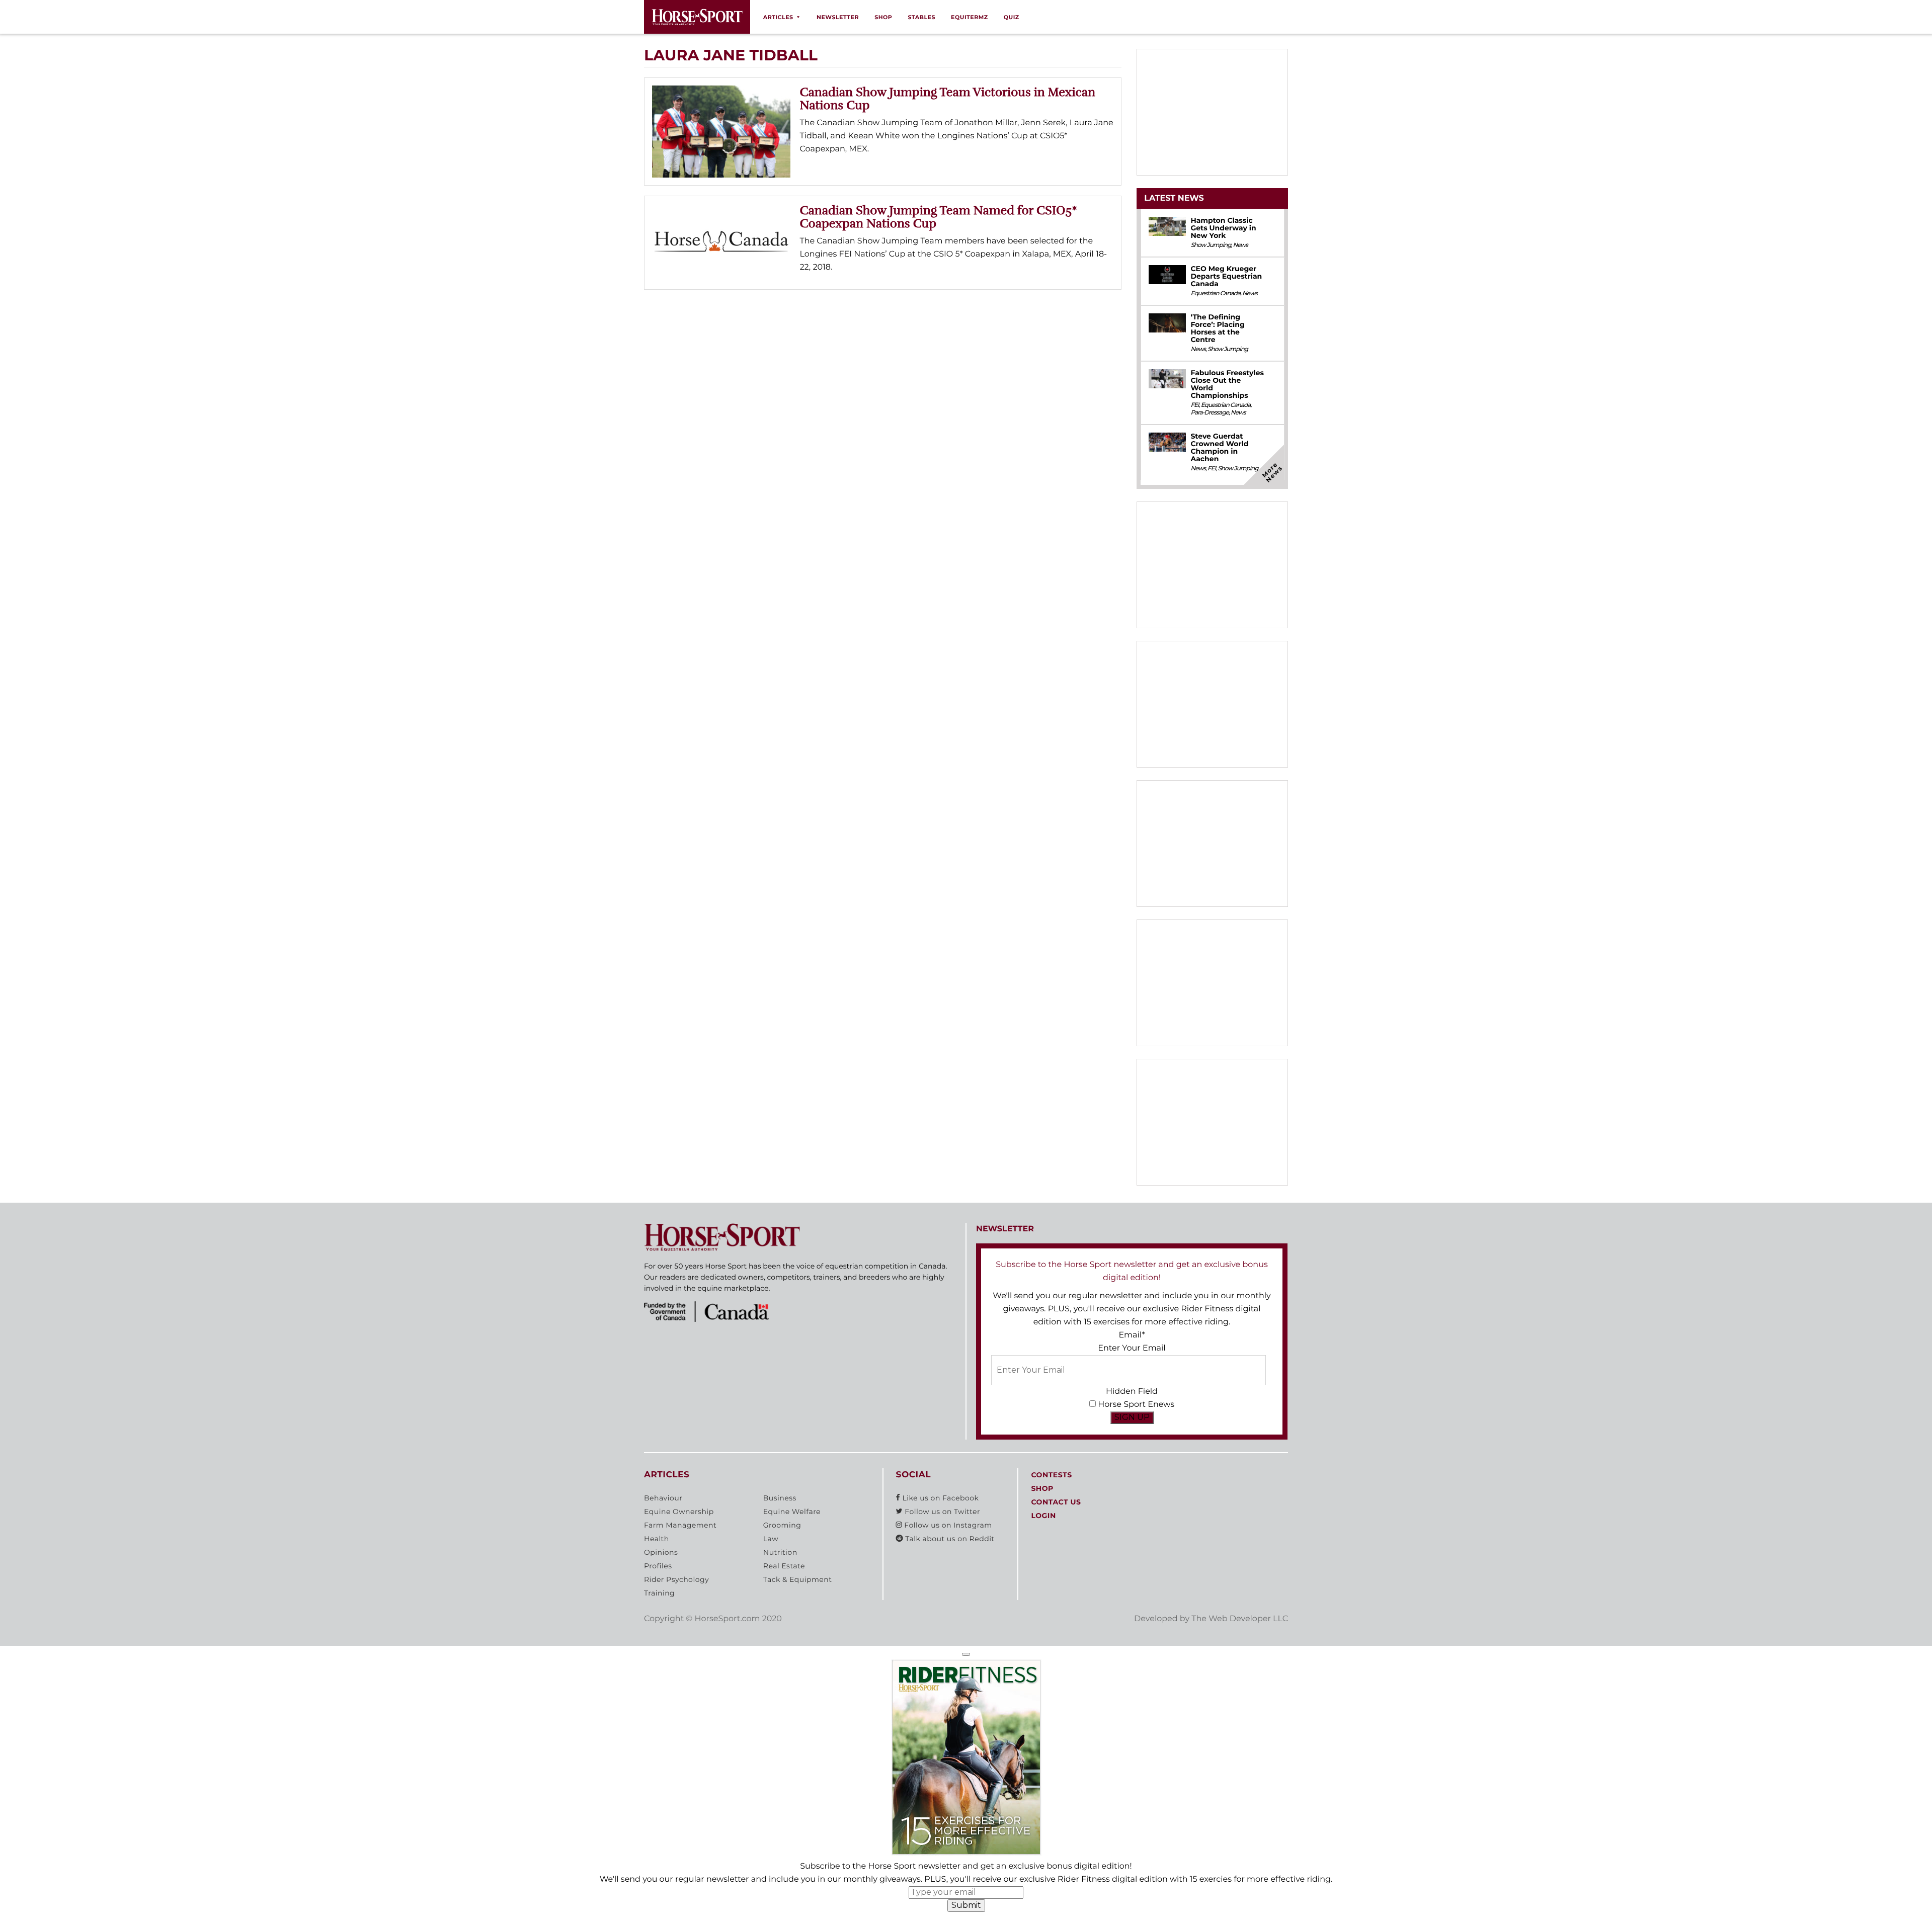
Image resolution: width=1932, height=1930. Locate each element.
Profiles (658, 1566)
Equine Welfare (792, 1512)
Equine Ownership (679, 1512)
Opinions (661, 1552)
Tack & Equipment (798, 1579)
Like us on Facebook (939, 1498)
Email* (1132, 1335)
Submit (966, 1905)
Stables (921, 17)
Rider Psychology (676, 1579)
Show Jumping (1211, 245)
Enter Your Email (1132, 1348)
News (1240, 245)
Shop (883, 17)
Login (1043, 1516)
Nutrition (780, 1552)
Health (657, 1539)
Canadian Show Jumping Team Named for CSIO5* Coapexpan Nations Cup (939, 217)
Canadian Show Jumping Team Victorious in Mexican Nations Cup (948, 99)
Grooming (782, 1525)
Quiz (1012, 17)
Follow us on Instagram (947, 1525)
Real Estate (784, 1566)
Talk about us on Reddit (949, 1539)
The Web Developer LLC (1240, 1619)
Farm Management (680, 1525)
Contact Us (1056, 1502)
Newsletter (838, 17)
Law (771, 1539)
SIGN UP (1132, 1417)
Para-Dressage (1210, 413)
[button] (966, 1654)
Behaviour (663, 1498)
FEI (1194, 405)
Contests (1051, 1475)
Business (780, 1498)
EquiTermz (970, 17)
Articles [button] (778, 17)
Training (659, 1593)
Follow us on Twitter (941, 1512)
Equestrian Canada (1215, 293)
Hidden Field (1132, 1392)
